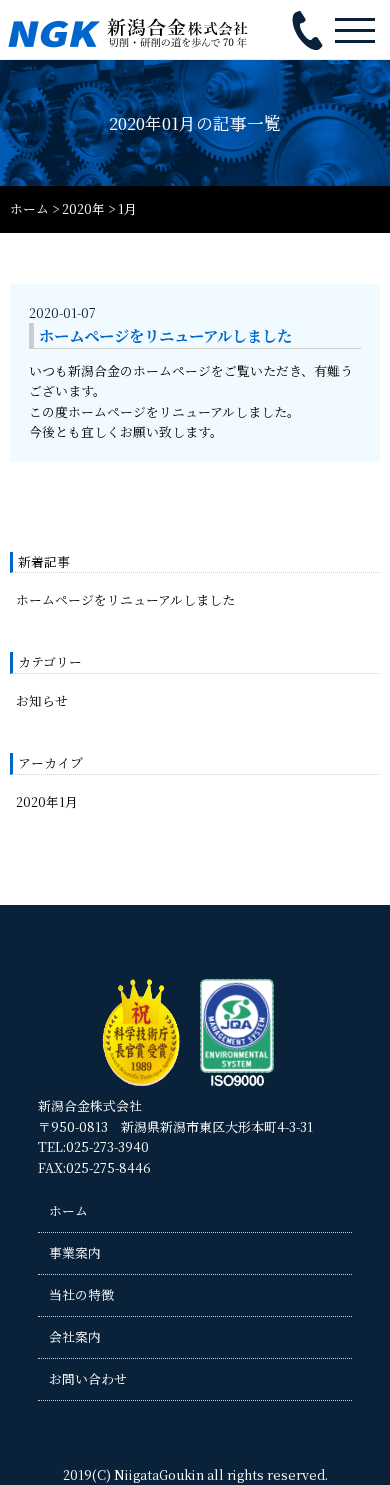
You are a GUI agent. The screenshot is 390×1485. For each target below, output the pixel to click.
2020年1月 (47, 801)
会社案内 (75, 1336)
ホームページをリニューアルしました (125, 599)
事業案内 (75, 1252)
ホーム (68, 1210)
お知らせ (42, 700)
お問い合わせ (88, 1378)
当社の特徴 (81, 1294)
